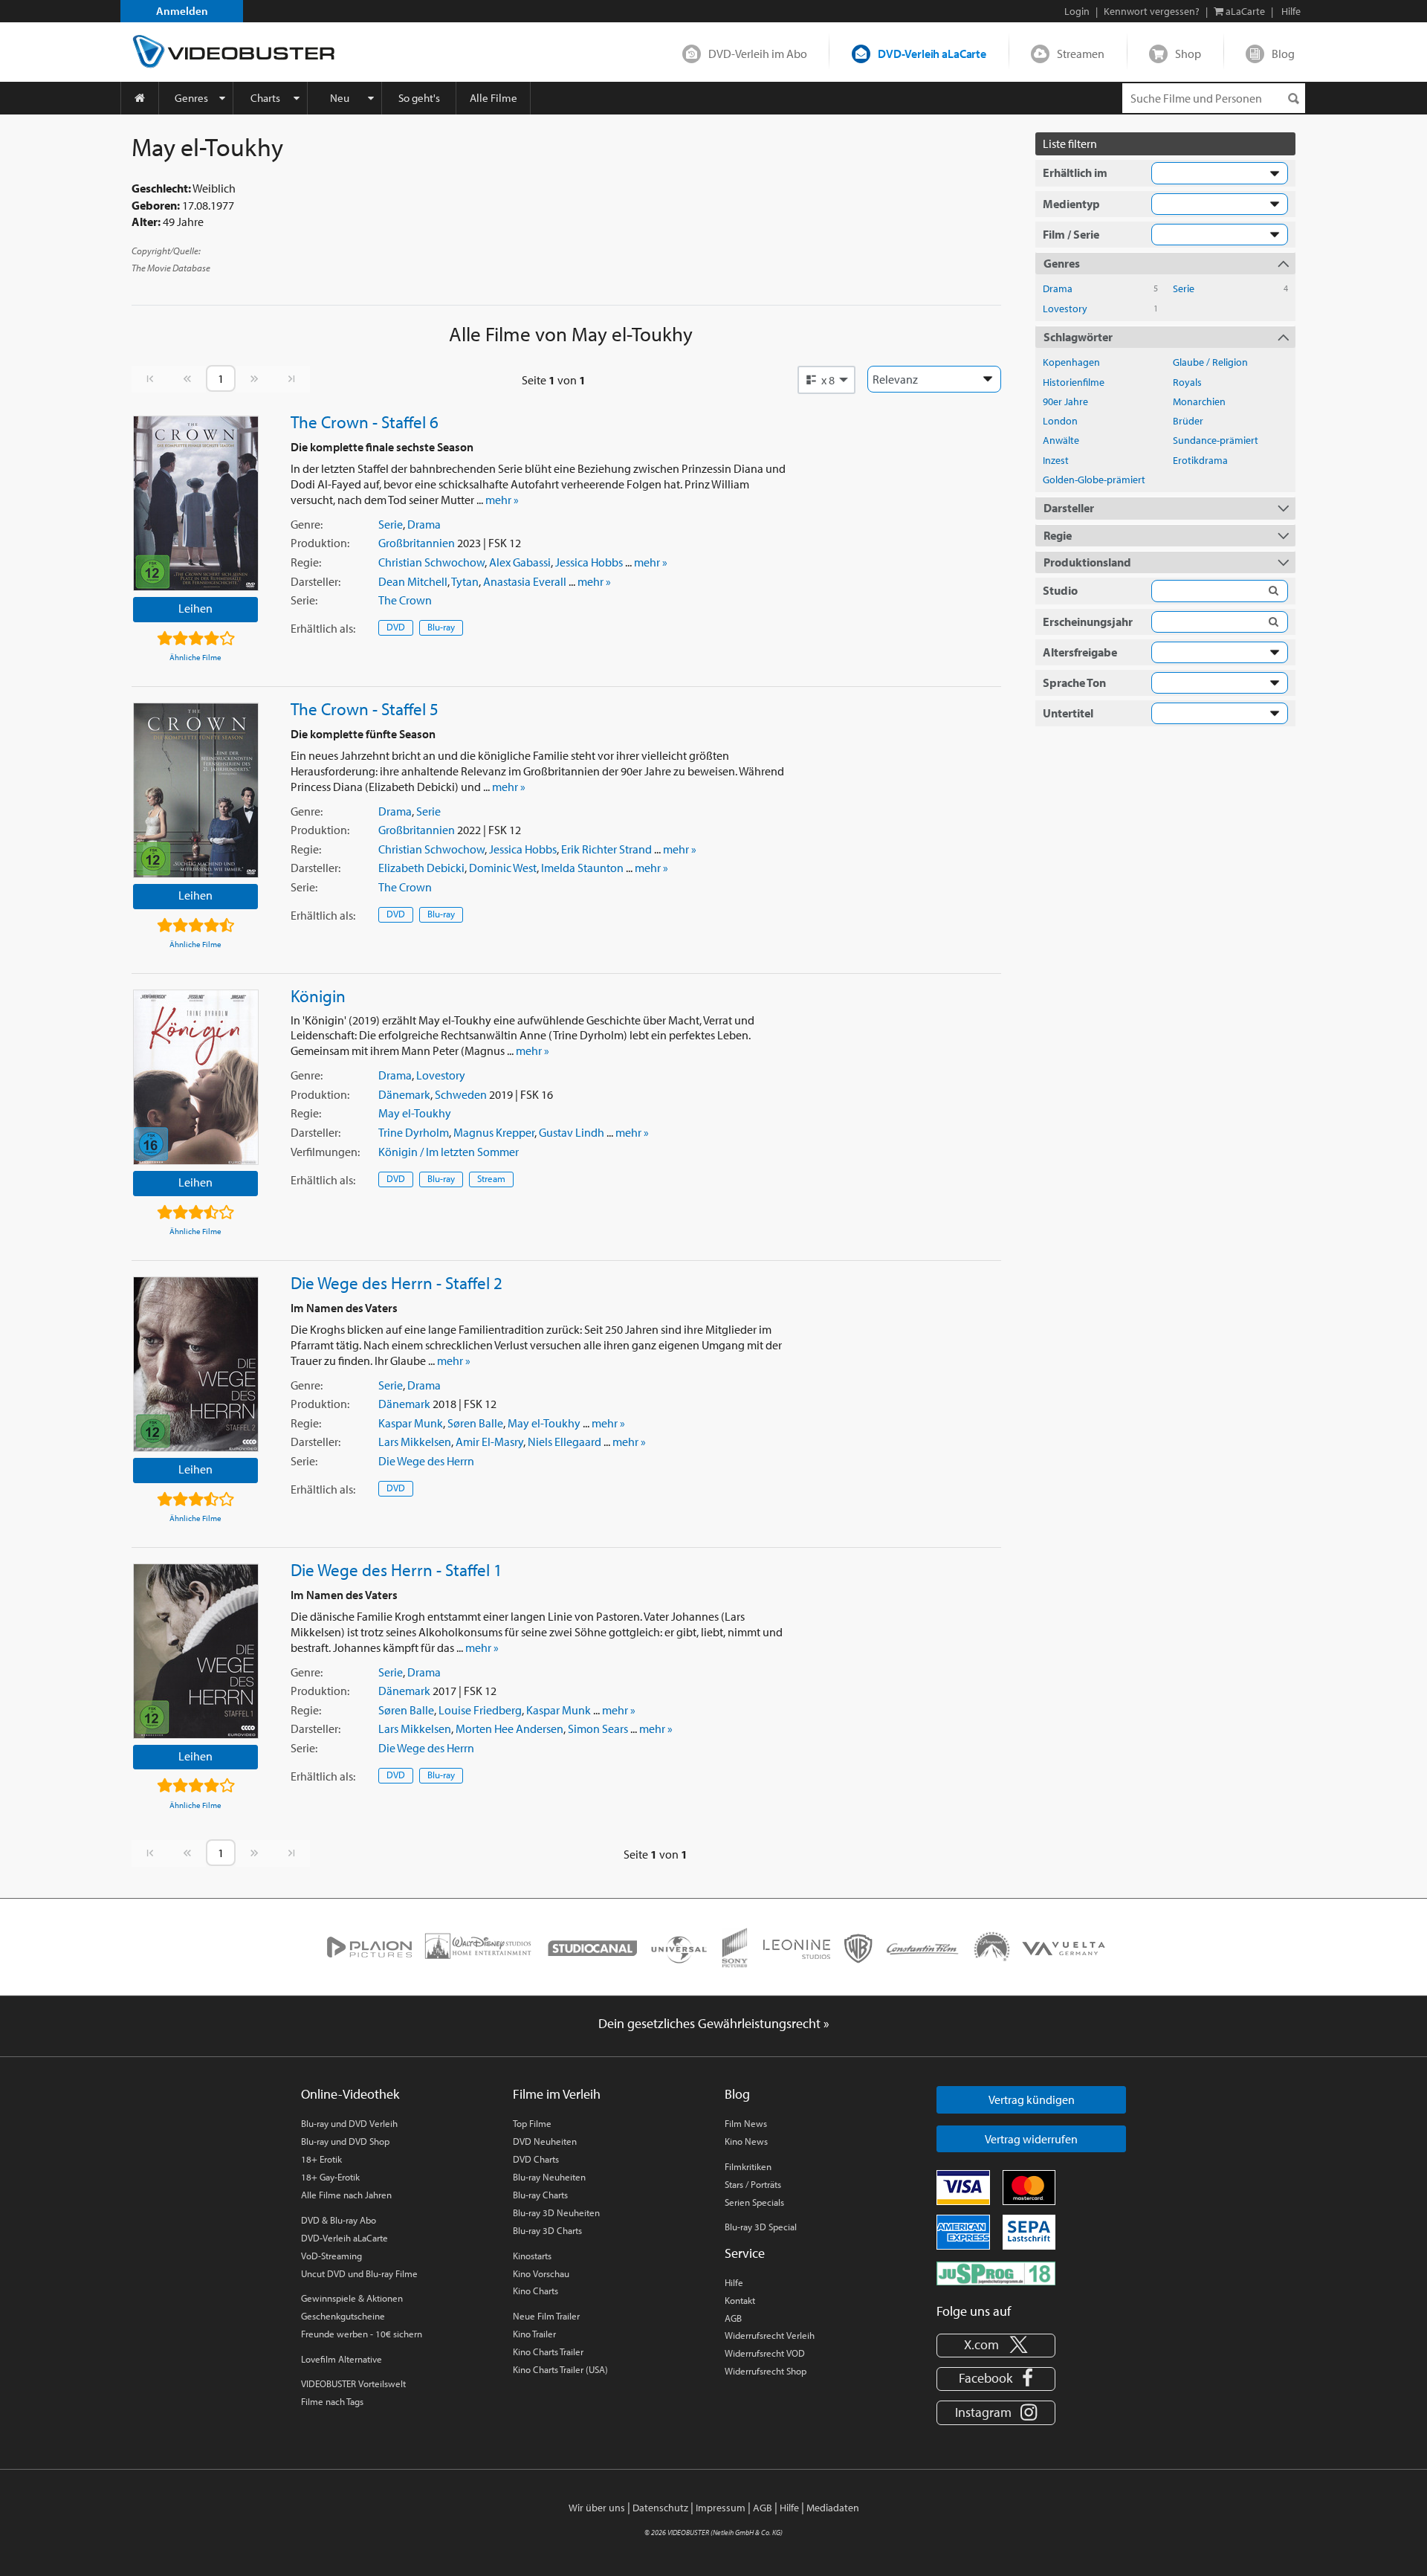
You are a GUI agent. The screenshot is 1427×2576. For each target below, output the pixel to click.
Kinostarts (532, 2256)
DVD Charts (536, 2159)
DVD (396, 627)
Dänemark (404, 1094)
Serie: (304, 600)
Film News (746, 2123)
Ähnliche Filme (195, 657)
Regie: (306, 562)
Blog (1283, 54)
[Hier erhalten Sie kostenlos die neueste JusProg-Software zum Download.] (996, 2272)
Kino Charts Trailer (548, 2351)
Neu (340, 98)
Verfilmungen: (325, 1152)
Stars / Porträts (753, 2184)
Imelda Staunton (582, 868)
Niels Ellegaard (564, 1442)
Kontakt (740, 2300)
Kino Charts (535, 2291)
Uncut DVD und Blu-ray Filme (359, 2273)
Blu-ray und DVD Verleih (349, 2123)
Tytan (465, 581)
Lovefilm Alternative (342, 2359)
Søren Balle (475, 1423)
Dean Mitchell (413, 581)
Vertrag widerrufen (1031, 2139)
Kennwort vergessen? (1152, 11)
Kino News (746, 2141)
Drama (424, 524)
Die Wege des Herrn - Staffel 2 (397, 1282)
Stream (491, 1178)
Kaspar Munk (411, 1423)
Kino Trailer (534, 2334)
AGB (733, 2318)
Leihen (195, 608)
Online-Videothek (350, 2094)
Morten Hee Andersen (509, 1728)
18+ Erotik (321, 2159)
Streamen (1081, 54)
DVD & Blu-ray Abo (339, 2220)
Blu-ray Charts (540, 2195)
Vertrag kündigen (1032, 2099)
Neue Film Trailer (546, 2316)
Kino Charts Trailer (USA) (560, 2369)
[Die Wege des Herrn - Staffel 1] (196, 1651)
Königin (318, 995)
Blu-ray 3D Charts (547, 2230)
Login (1077, 11)
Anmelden (182, 11)
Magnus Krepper (494, 1132)
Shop (1188, 54)
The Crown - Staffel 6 (365, 422)
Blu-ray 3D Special (761, 2227)
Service (745, 2253)
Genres (191, 98)
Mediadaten (833, 2508)
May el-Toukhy (415, 1113)
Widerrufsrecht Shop (766, 2371)
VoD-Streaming (331, 2256)
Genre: (307, 524)
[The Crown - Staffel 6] (196, 503)
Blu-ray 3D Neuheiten (556, 2212)
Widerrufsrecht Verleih (770, 2335)
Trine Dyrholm (414, 1132)
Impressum (721, 2508)
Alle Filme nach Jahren (346, 2195)
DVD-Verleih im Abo (758, 54)
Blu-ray (441, 627)
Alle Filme (494, 98)
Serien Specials (754, 2202)
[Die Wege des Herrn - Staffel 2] (196, 1364)
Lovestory (441, 1075)
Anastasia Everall (525, 581)
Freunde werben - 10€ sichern (362, 2334)
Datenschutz (660, 2508)
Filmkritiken (748, 2166)
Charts (265, 98)
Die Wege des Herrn (426, 1461)
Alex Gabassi (520, 562)
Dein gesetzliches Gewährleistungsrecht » (714, 2023)
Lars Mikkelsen (415, 1442)
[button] (826, 380)
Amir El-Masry (489, 1442)
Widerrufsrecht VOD (765, 2353)
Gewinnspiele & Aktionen (352, 2298)
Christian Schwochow (431, 562)
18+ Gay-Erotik (330, 2177)
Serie (391, 524)
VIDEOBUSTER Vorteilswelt (353, 2383)
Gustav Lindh (572, 1132)
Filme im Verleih (557, 2094)
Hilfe (734, 2282)
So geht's (419, 98)
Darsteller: (316, 581)
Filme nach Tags (332, 2401)
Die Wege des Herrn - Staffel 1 (397, 1569)
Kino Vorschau (541, 2273)
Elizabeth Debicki (421, 868)
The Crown (405, 600)
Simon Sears (598, 1728)
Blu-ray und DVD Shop (345, 2141)
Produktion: (320, 543)
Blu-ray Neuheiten (549, 2177)
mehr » (502, 500)
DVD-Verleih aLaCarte (932, 54)
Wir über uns (597, 2508)
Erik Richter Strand (606, 849)
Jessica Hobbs (589, 562)
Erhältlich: (323, 628)
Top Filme (532, 2123)
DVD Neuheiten (545, 2141)
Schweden (461, 1094)
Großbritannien (417, 543)
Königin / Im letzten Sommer (449, 1152)
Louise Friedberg (480, 1710)
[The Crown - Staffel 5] (196, 790)
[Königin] (196, 1077)
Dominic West (503, 868)
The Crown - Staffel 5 (365, 708)
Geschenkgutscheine (343, 2316)
